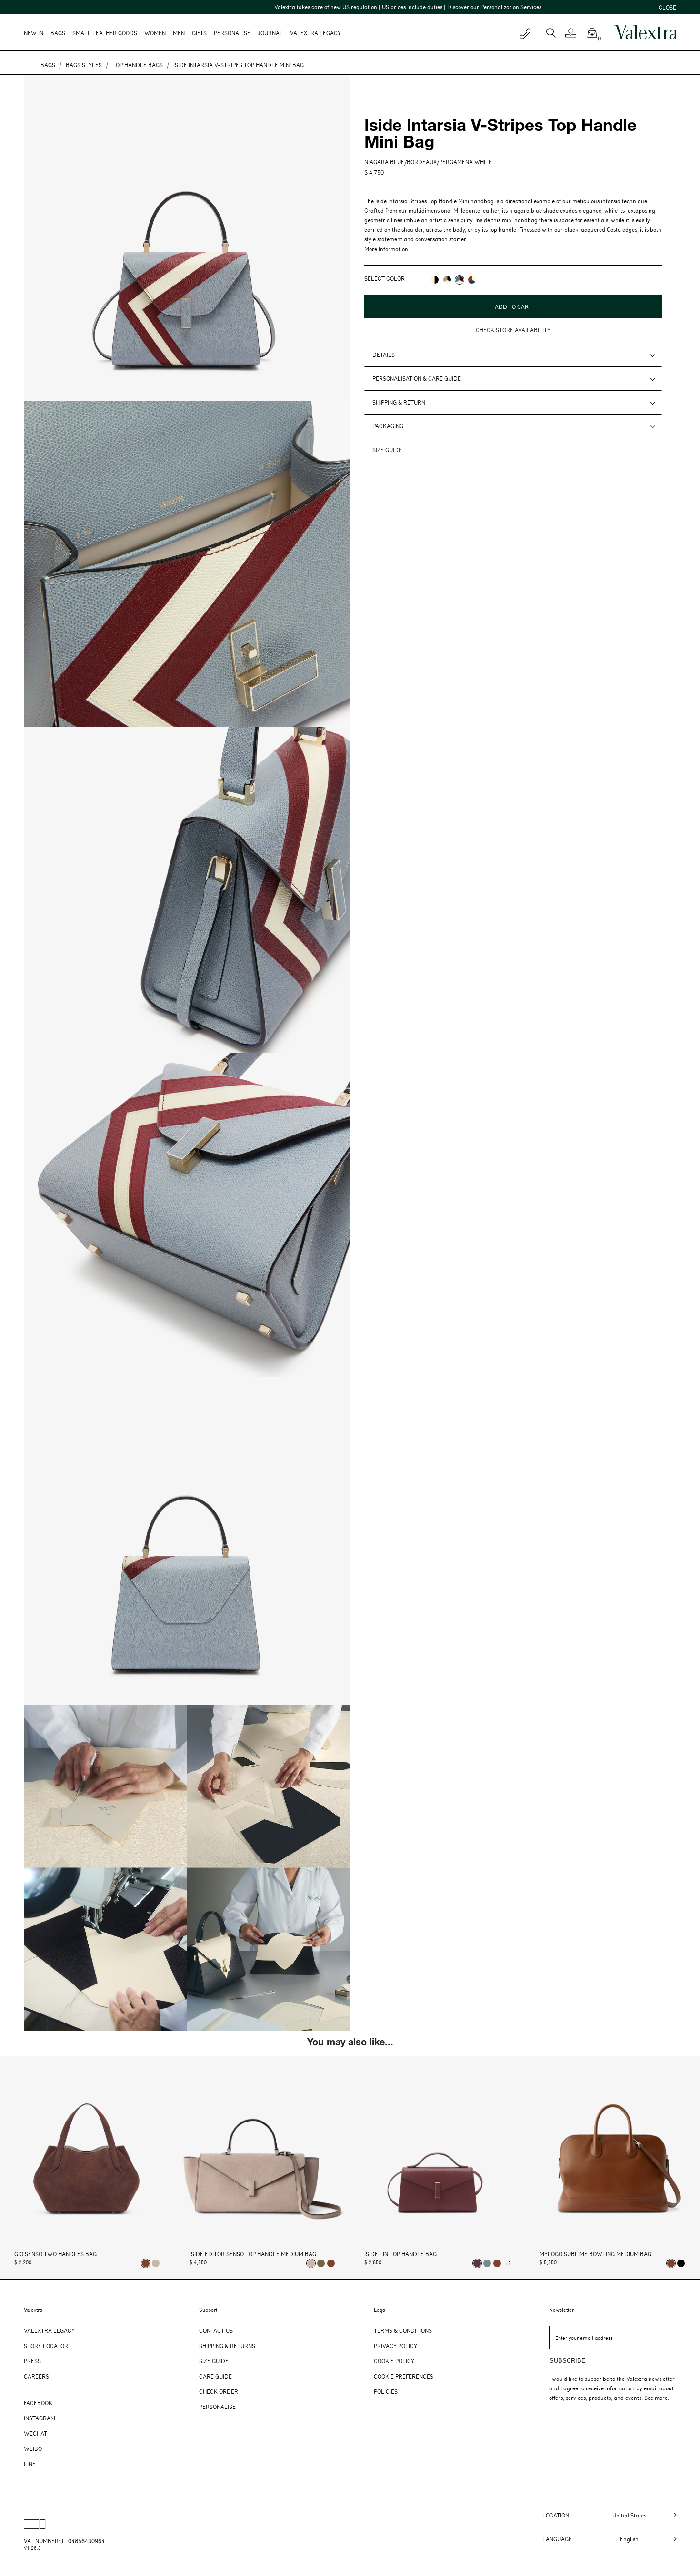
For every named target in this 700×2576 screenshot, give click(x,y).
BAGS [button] (58, 33)
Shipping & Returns (227, 2346)
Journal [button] (270, 33)
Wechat (35, 2433)
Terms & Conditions (403, 2330)
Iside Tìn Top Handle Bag (400, 2254)
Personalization (420, 7)
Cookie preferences (404, 2376)
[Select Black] (681, 2263)
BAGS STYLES (84, 65)
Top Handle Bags (138, 65)
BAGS (48, 65)
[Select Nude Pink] (156, 2263)
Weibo (33, 2448)
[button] (575, 33)
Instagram (40, 2418)
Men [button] (179, 33)
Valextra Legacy (49, 2330)
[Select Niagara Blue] (487, 2263)
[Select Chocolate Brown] (331, 2263)
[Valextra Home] (645, 32)
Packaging (388, 426)
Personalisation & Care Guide (417, 378)
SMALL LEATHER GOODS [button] (105, 33)
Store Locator (46, 2346)
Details (384, 355)
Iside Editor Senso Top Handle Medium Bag (253, 2254)
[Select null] (321, 2263)
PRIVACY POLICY (386, 318)
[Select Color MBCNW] (447, 280)
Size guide (387, 450)
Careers (36, 2376)
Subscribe (568, 2361)
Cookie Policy (394, 2361)
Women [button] (155, 33)
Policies (386, 2391)
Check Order (219, 2391)
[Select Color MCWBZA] (472, 280)
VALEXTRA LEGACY (315, 33)
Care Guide (215, 2376)
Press (32, 2361)
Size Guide (214, 2361)
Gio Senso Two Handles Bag (55, 2254)
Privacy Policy (395, 2346)
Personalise (232, 33)
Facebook (38, 2403)
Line (30, 2464)
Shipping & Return (399, 402)
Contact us (216, 2330)
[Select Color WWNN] (435, 280)
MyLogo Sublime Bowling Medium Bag (595, 2254)
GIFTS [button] (199, 33)
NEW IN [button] (34, 33)
